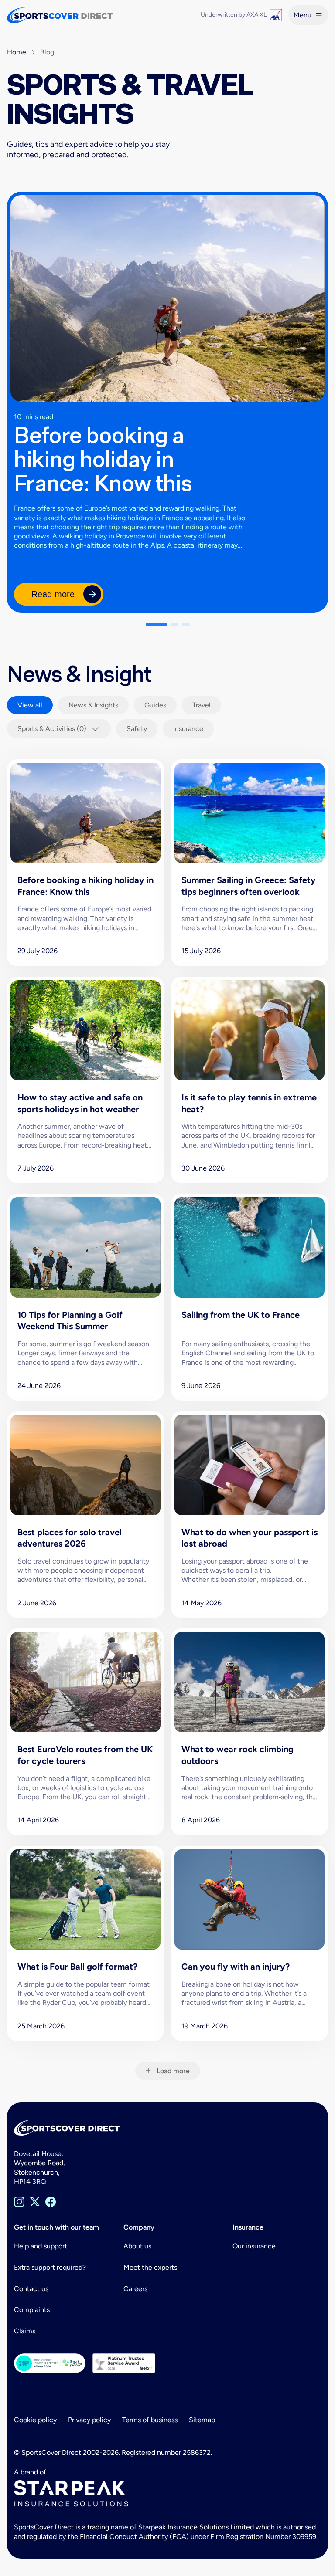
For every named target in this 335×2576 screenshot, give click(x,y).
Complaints (32, 2310)
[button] (156, 625)
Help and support (41, 2246)
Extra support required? (50, 2267)
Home (17, 52)
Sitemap (202, 2420)
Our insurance (254, 2246)
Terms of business (150, 2420)
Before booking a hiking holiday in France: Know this (103, 459)
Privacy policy (89, 2420)
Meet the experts (150, 2267)
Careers (135, 2289)
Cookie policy (35, 2420)
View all (30, 705)
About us (137, 2246)
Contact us (31, 2289)
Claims (25, 2331)
